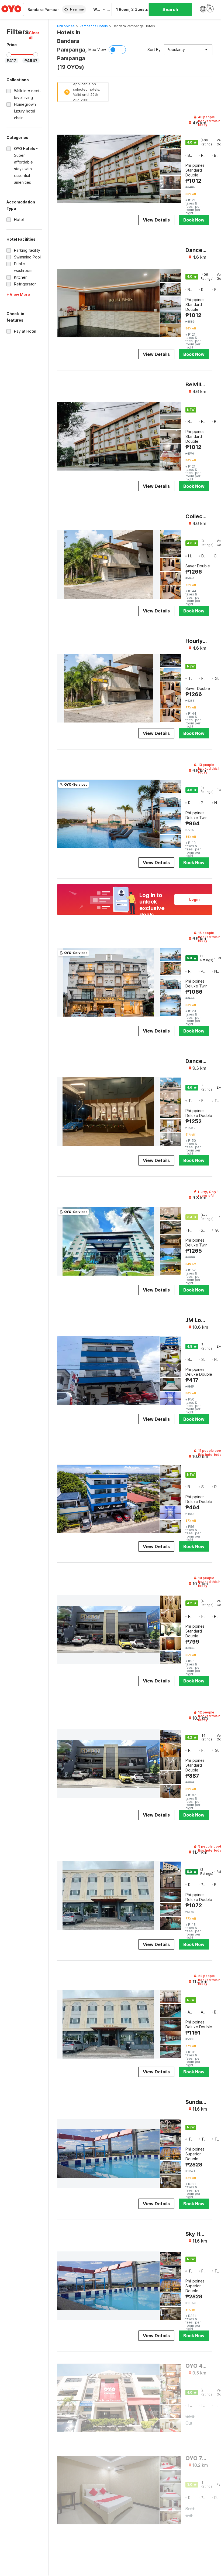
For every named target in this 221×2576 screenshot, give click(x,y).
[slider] (9, 55)
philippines (66, 26)
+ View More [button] (18, 294)
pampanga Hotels (94, 26)
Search (170, 9)
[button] (35, 35)
